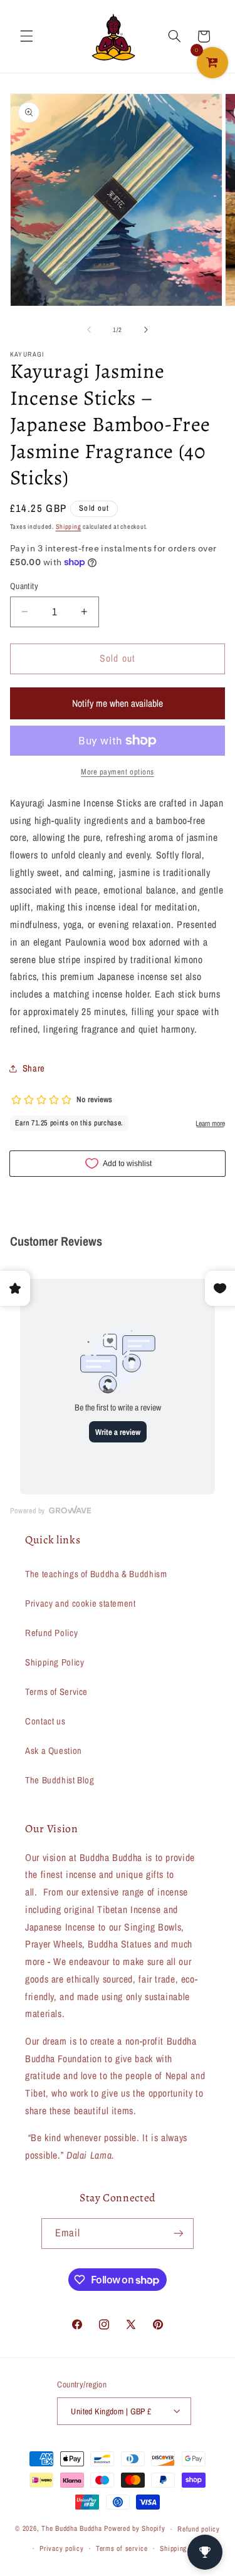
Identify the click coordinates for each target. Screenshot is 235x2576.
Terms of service (122, 2548)
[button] (26, 36)
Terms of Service (56, 1692)
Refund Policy (51, 1633)
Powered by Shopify (134, 2529)
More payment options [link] (118, 772)
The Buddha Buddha (73, 2529)
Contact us (45, 1721)
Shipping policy (184, 2548)
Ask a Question (54, 1751)
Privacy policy (61, 2548)
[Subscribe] (179, 2234)
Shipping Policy (55, 1662)
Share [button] (34, 1068)
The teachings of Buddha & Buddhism (96, 1574)
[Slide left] (89, 330)
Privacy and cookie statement (81, 1603)
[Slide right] (146, 330)
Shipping (69, 526)
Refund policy (199, 2529)
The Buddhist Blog (60, 1780)
